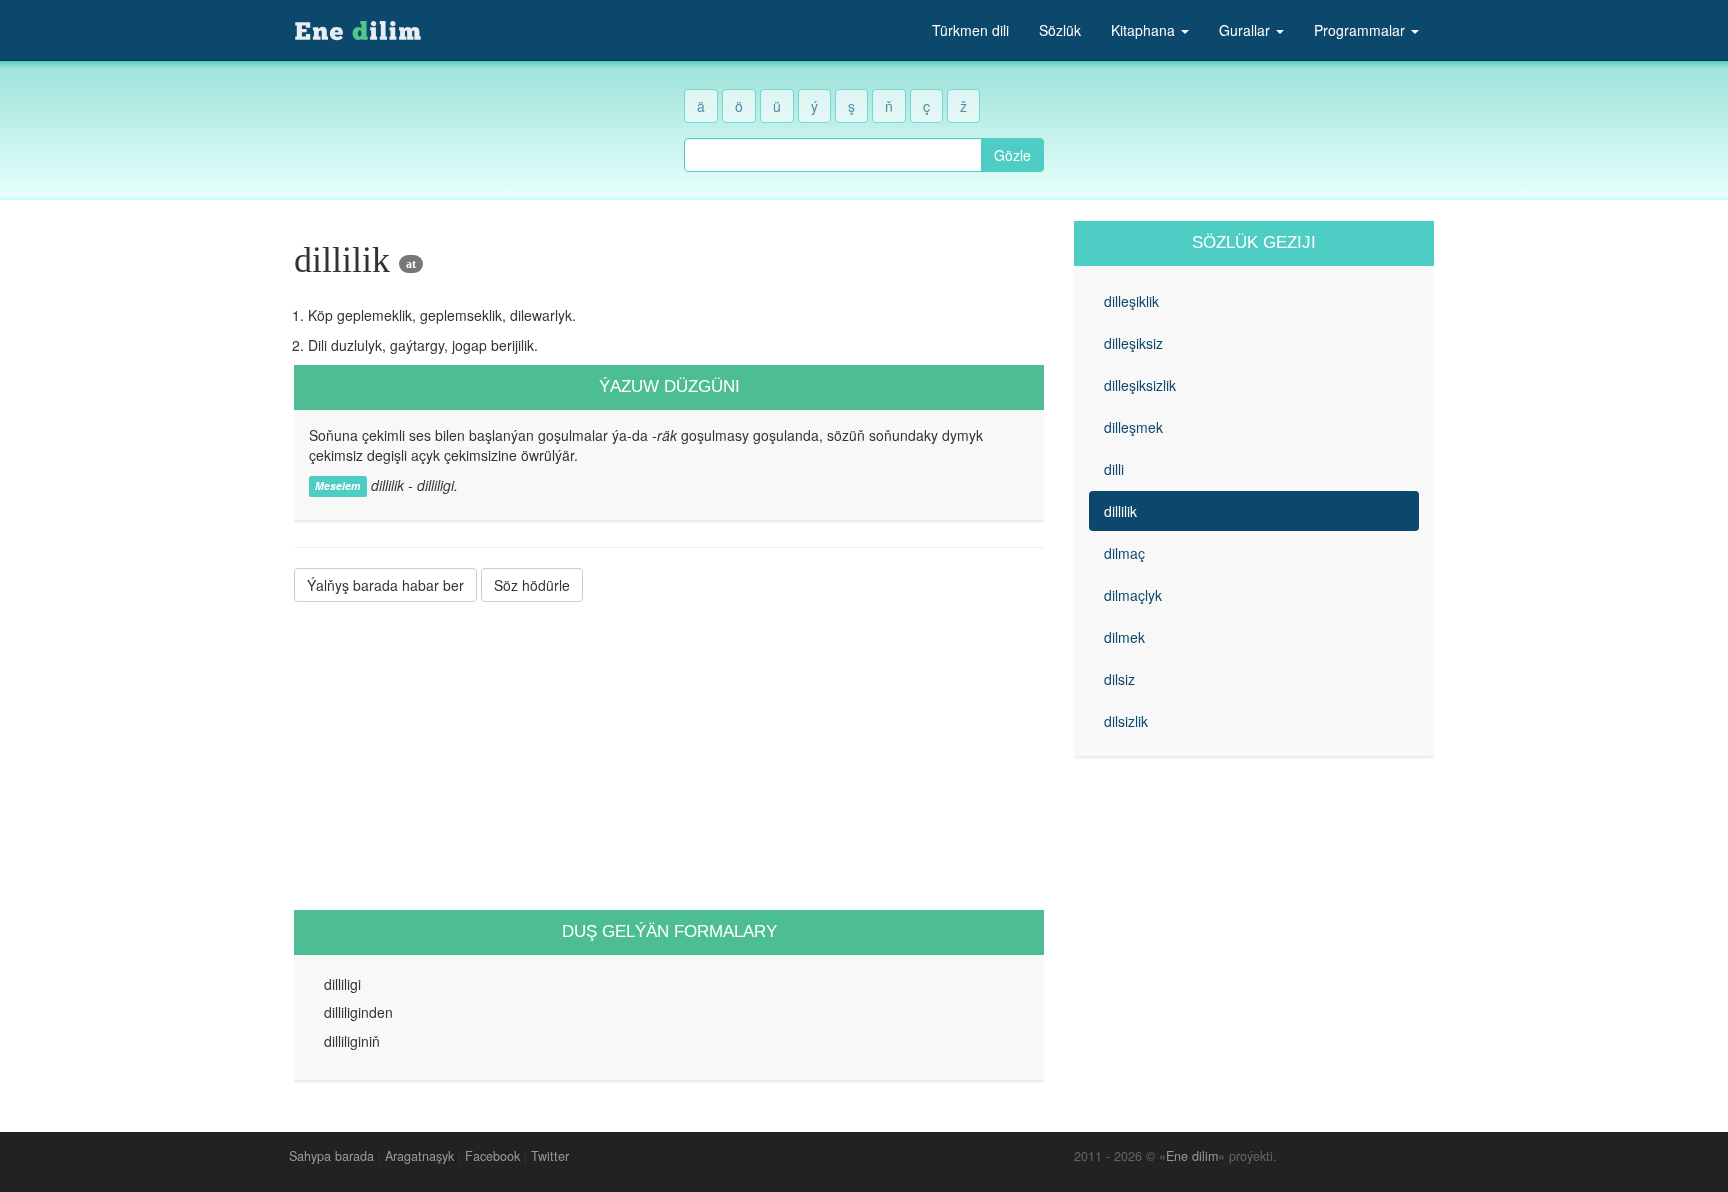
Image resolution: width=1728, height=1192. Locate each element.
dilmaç (1124, 553)
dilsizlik (1126, 721)
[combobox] (833, 155)
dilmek (1124, 637)
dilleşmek (1133, 427)
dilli (1114, 469)
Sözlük (1060, 30)
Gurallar (1246, 30)
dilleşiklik (1131, 301)
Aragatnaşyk (419, 1156)
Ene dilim (1192, 1156)
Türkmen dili (970, 30)
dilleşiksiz (1133, 343)
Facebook (492, 1156)
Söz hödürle (532, 585)
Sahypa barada (331, 1156)
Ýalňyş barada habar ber (385, 585)
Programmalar (1361, 30)
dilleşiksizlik (1140, 385)
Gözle (1012, 155)
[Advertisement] (669, 756)
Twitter (550, 1156)
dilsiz (1119, 679)
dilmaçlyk (1133, 595)
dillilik (1120, 511)
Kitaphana (1145, 30)
